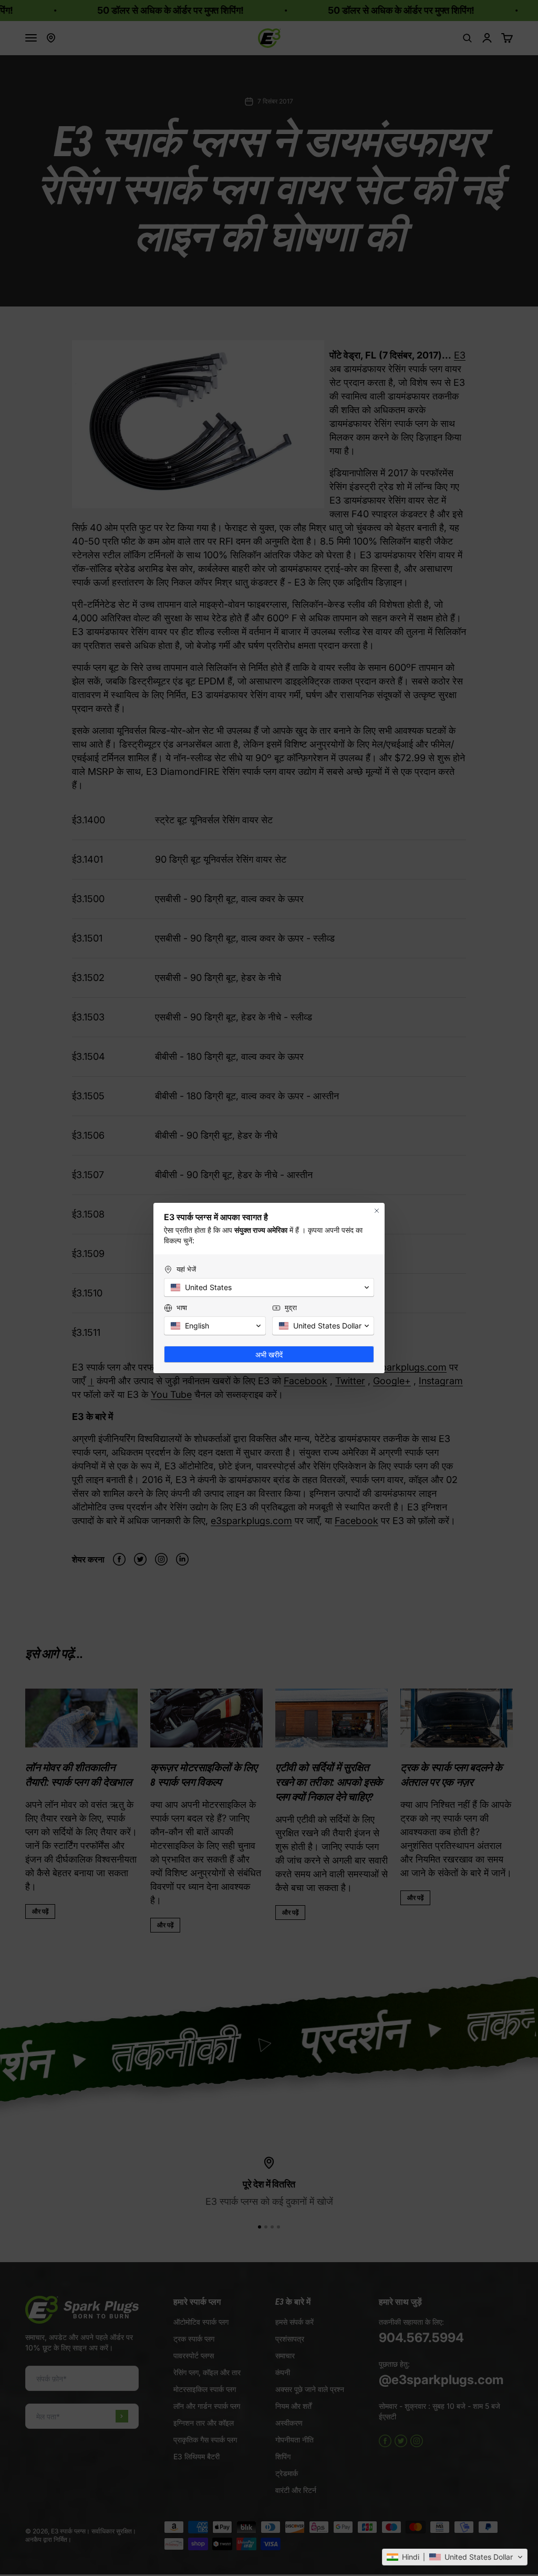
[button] (455, 2557)
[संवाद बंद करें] (377, 1211)
